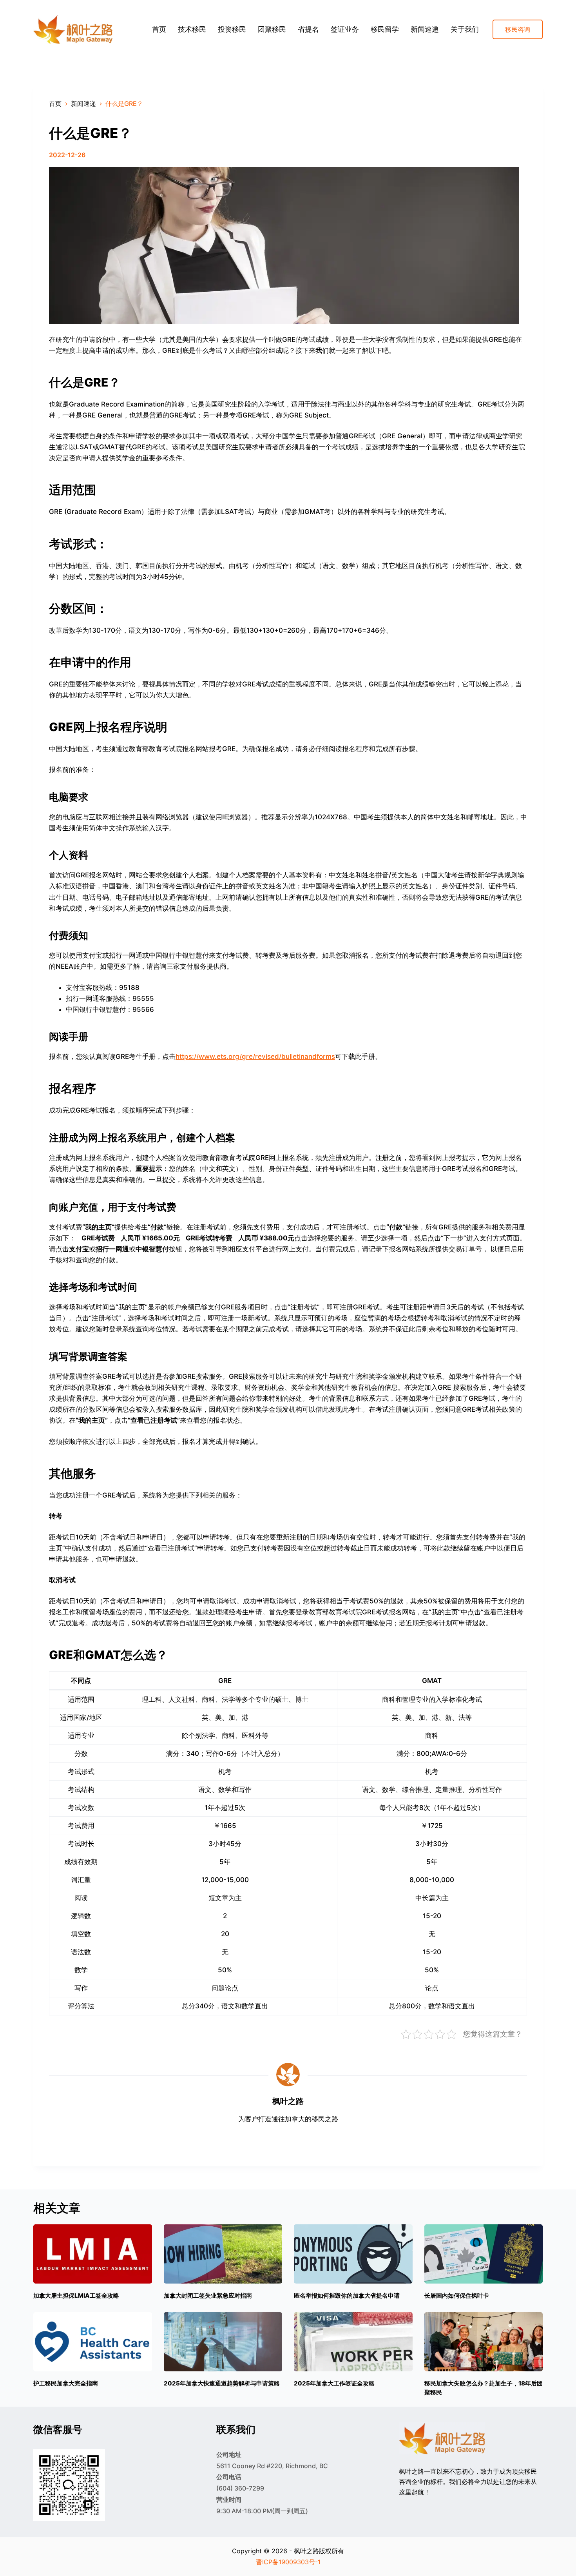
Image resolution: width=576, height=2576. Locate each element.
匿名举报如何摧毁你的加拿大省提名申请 (347, 2296)
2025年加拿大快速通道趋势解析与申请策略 (222, 2383)
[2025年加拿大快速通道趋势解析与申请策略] (223, 2342)
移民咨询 (518, 29)
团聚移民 (272, 29)
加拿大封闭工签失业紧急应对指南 (208, 2296)
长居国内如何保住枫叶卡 (457, 2296)
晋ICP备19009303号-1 (288, 2562)
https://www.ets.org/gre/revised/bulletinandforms (255, 1057)
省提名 (308, 29)
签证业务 (345, 29)
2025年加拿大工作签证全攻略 (334, 2383)
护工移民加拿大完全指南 (66, 2383)
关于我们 (465, 29)
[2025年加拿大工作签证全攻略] (353, 2342)
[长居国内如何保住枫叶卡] (484, 2254)
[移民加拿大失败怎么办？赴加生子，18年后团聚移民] (484, 2342)
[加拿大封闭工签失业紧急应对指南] (223, 2254)
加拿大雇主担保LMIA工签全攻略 (76, 2296)
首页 (159, 29)
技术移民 (192, 29)
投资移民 (232, 29)
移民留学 (385, 29)
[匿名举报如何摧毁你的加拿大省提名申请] (353, 2254)
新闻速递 (425, 29)
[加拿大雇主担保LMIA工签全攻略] (93, 2254)
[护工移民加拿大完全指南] (93, 2342)
